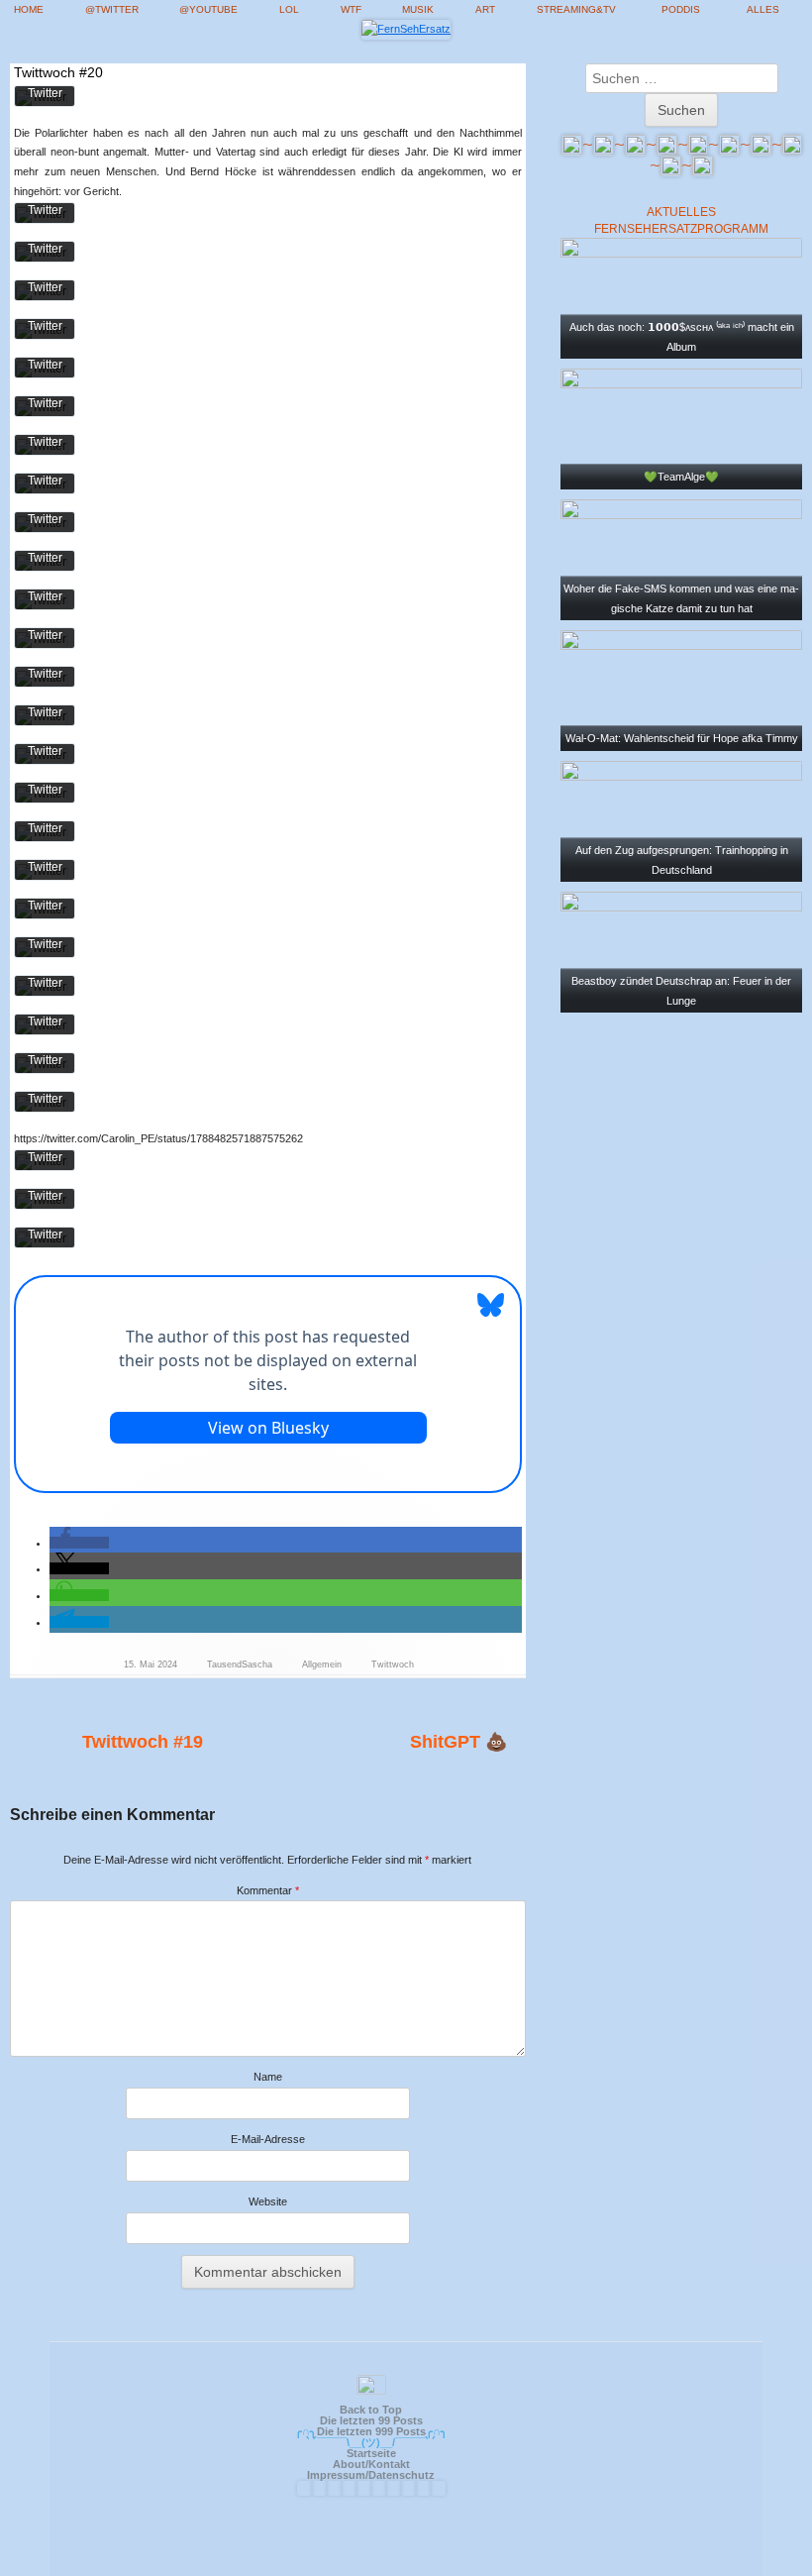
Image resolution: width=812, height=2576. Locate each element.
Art (485, 9)
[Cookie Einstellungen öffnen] (768, 2553)
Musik (418, 9)
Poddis (681, 9)
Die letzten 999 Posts (371, 2431)
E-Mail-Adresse (268, 2139)
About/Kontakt (371, 2464)
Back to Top (371, 2410)
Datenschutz (402, 2475)
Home (29, 9)
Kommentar (268, 1890)
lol (289, 9)
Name (268, 2077)
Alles (763, 9)
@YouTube (208, 9)
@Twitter (112, 9)
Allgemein (322, 1664)
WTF (351, 9)
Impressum (336, 2475)
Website (268, 2201)
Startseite (371, 2453)
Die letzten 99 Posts (371, 2420)
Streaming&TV (576, 9)
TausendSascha (240, 1664)
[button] (79, 1543)
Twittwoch (393, 1664)
